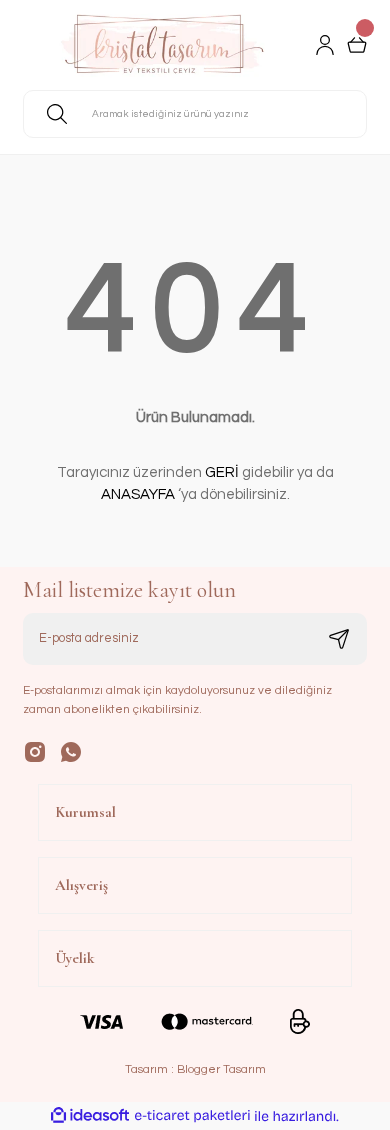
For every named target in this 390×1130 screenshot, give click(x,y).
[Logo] (161, 45)
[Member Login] (325, 45)
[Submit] (339, 639)
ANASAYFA (138, 494)
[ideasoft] (90, 1116)
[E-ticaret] (192, 1116)
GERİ (222, 472)
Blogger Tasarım (221, 1069)
